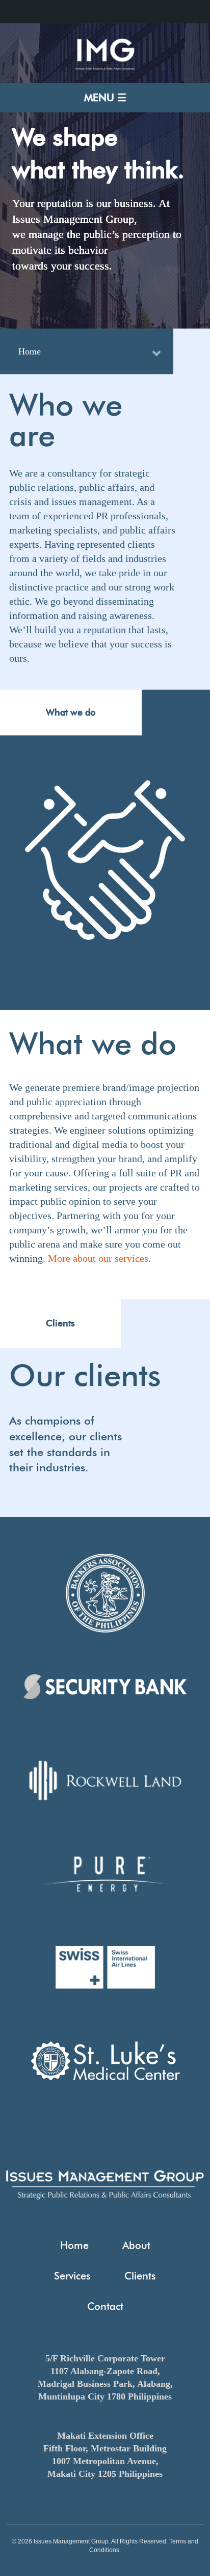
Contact (105, 2306)
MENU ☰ (105, 98)
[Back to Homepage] (105, 68)
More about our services (98, 1258)
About (136, 2245)
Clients (140, 2276)
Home (30, 351)
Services (72, 2276)
